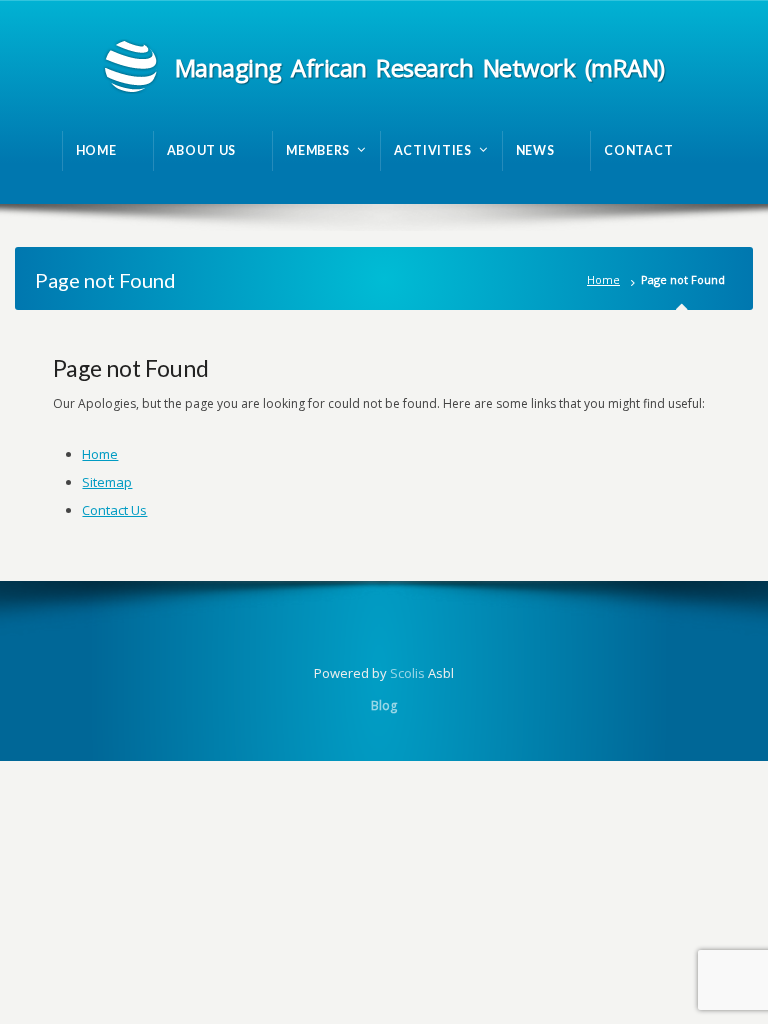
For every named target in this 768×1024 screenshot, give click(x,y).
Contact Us (114, 510)
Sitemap (107, 482)
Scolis (407, 673)
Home (603, 279)
